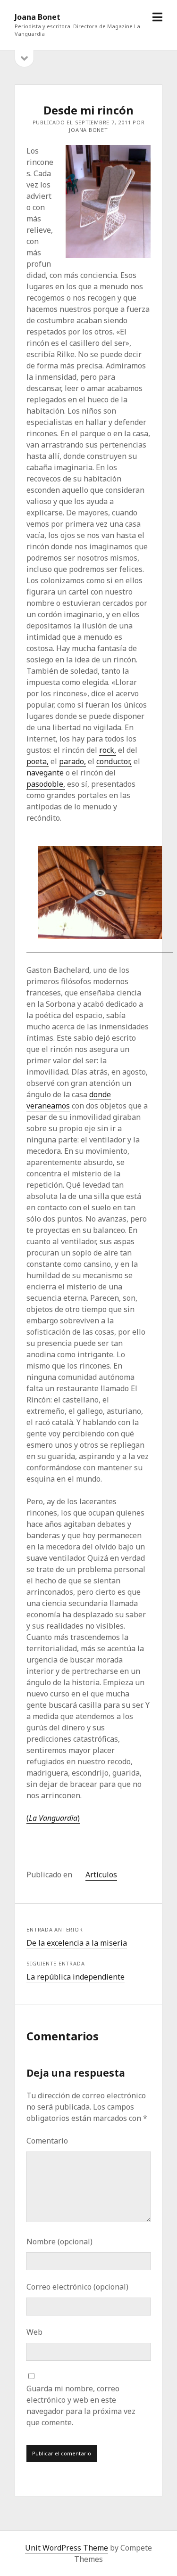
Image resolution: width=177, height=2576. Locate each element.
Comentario (47, 2141)
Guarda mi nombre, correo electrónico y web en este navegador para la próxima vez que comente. (81, 2405)
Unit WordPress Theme (67, 2548)
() (53, 1818)
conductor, (114, 761)
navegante (45, 773)
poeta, (38, 761)
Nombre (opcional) (59, 2242)
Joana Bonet (38, 17)
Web (34, 2332)
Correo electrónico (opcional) (77, 2287)
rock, (108, 750)
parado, (72, 761)
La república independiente (76, 1977)
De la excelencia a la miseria (77, 1943)
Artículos (101, 1875)
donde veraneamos (69, 1100)
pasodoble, (46, 784)
